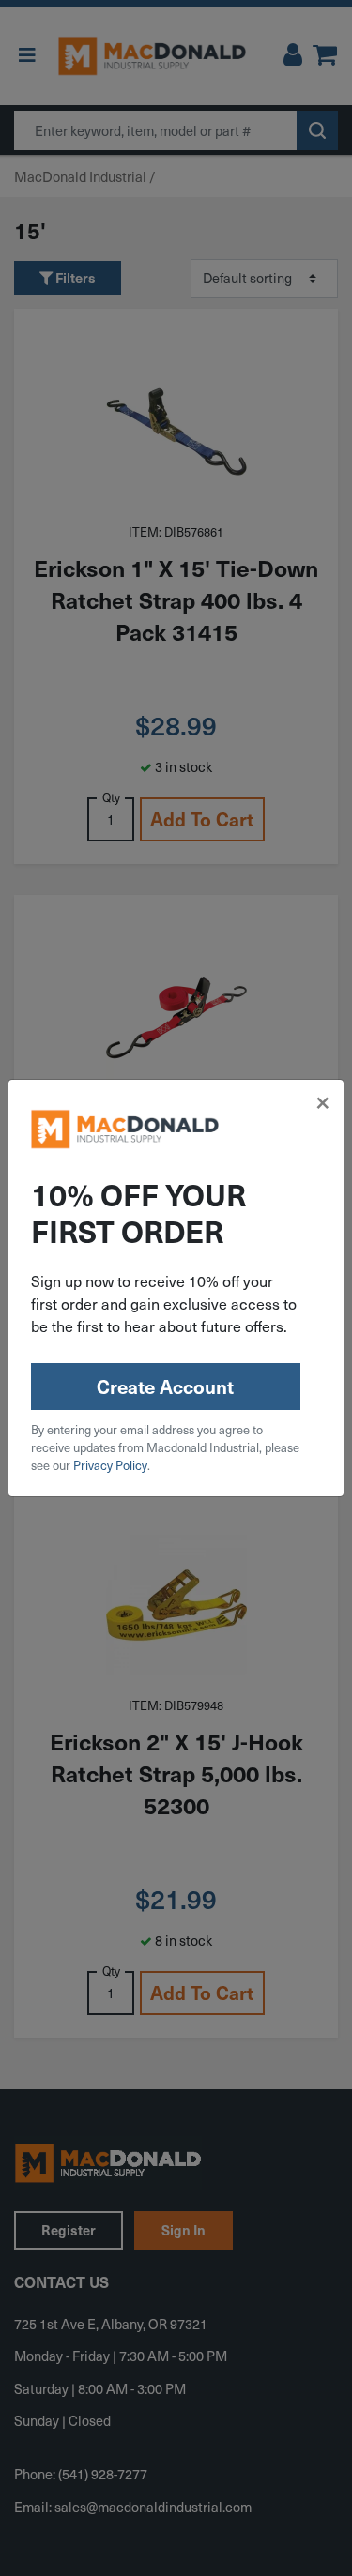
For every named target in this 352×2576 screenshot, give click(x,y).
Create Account (165, 1386)
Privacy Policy (110, 1465)
